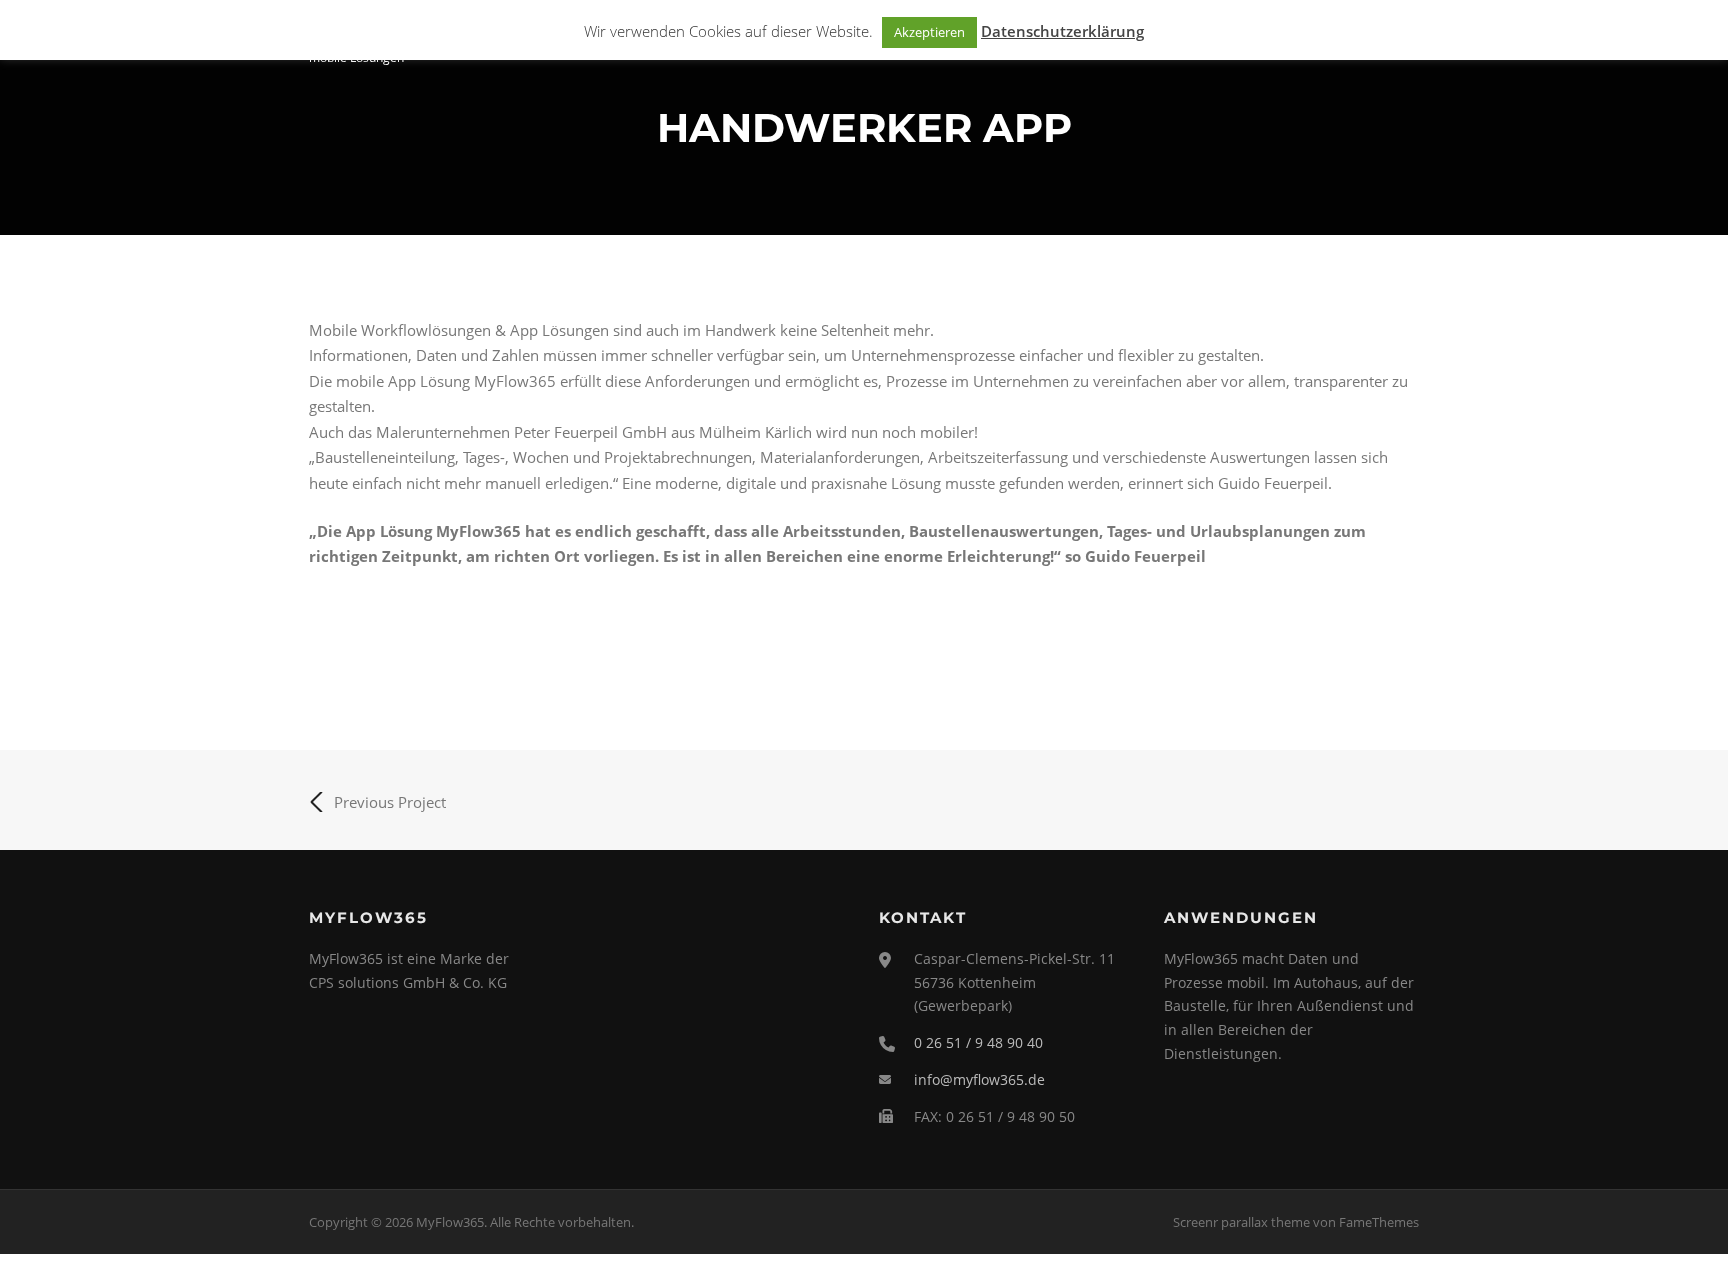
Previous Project (390, 802)
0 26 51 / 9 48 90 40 (978, 1042)
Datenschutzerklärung (1062, 31)
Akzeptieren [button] (929, 32)
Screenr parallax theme (1241, 1222)
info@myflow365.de (979, 1079)
